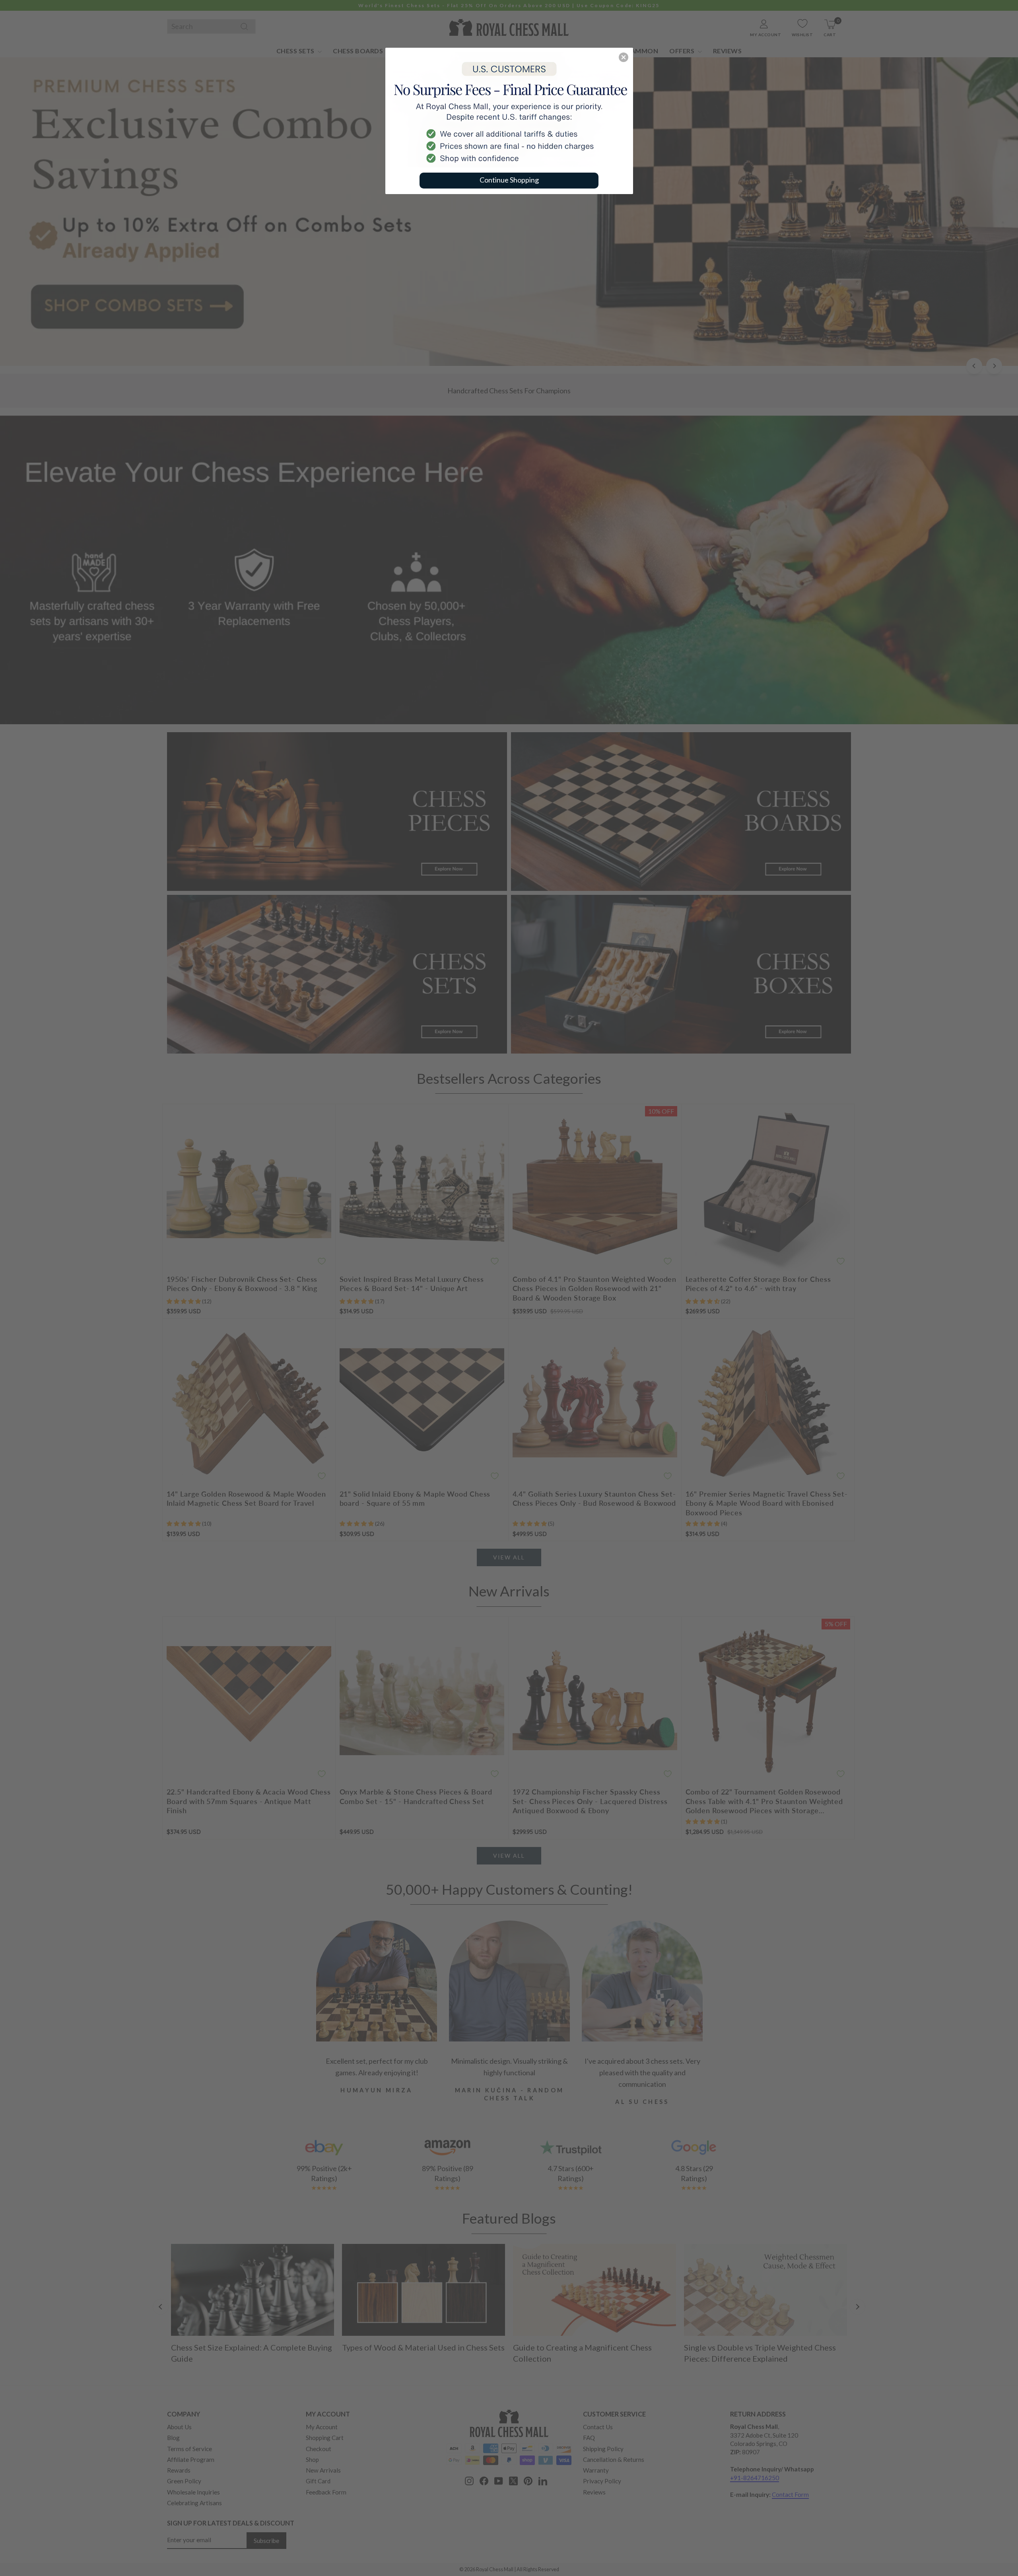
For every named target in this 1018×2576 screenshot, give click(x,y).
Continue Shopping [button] (509, 180)
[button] (624, 57)
